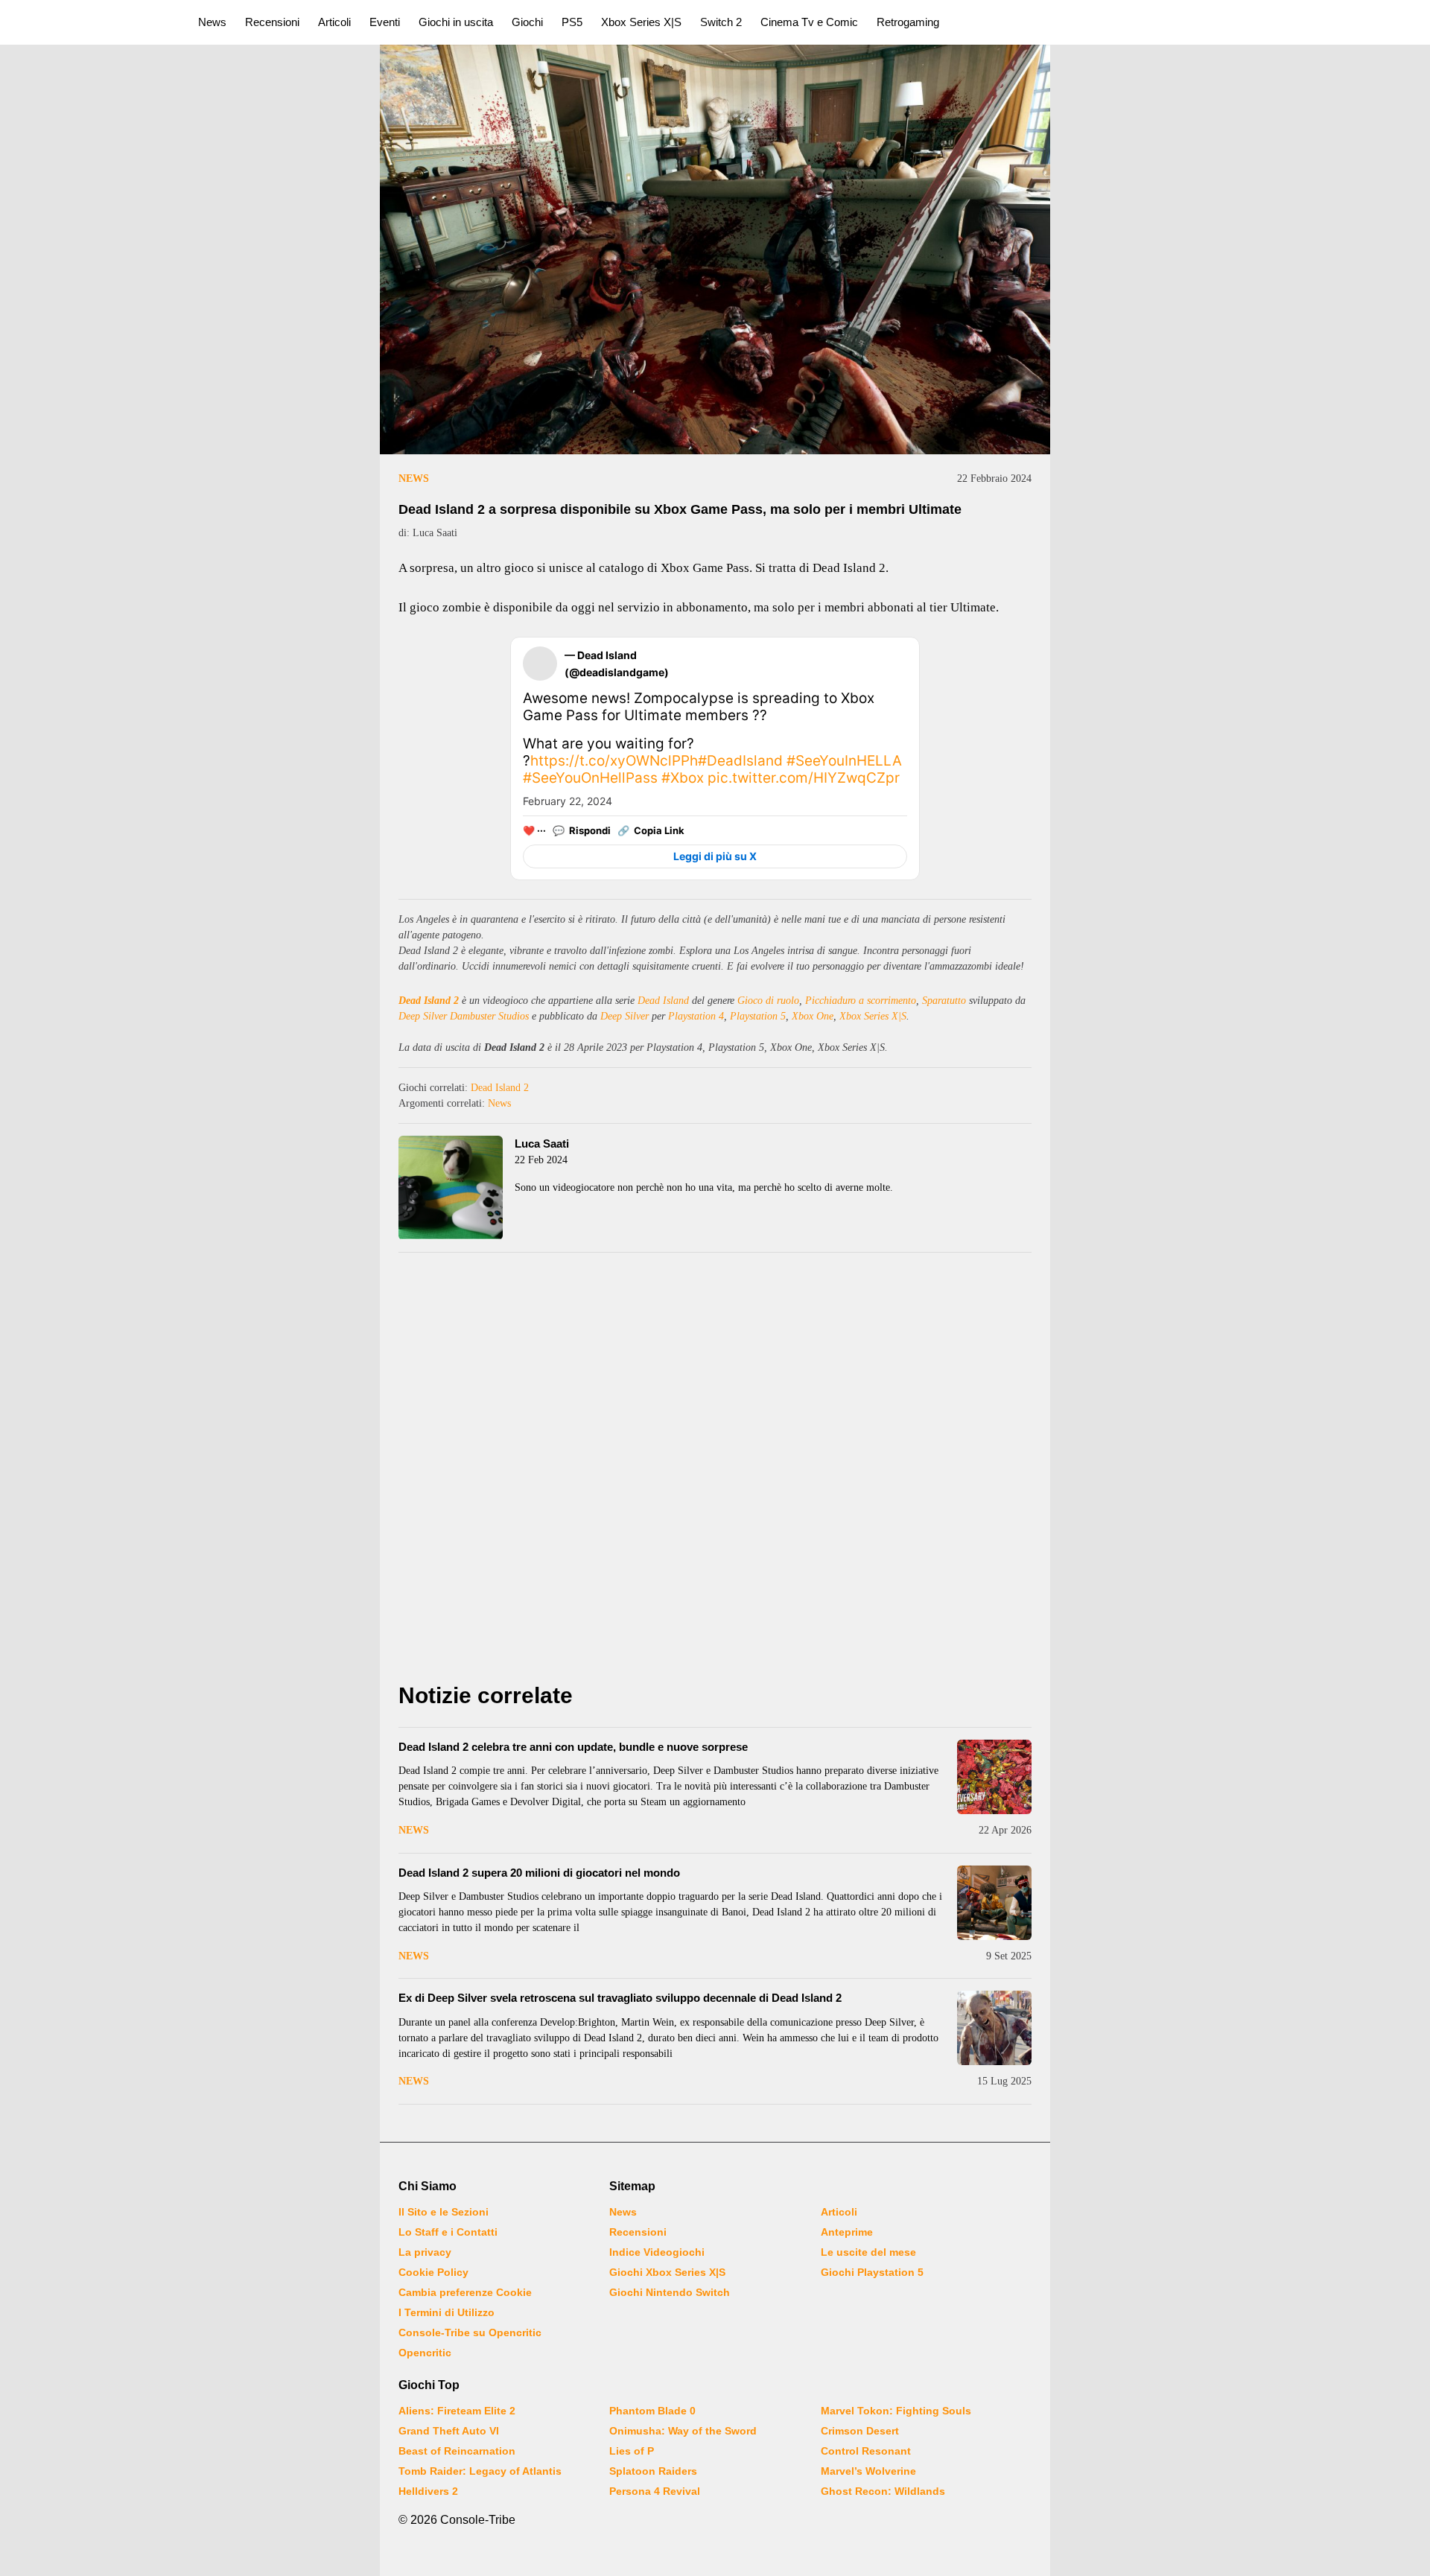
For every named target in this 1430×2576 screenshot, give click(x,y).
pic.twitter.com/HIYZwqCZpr (804, 778)
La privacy (425, 2252)
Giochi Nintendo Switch (670, 2292)
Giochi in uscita (456, 22)
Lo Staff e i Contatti (448, 2232)
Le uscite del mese (868, 2252)
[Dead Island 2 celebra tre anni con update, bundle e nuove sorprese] (994, 1777)
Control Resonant (866, 2451)
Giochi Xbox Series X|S (667, 2272)
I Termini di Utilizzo (447, 2312)
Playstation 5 (758, 1016)
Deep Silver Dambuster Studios (464, 1016)
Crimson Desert (860, 2431)
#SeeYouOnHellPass (590, 778)
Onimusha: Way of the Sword (683, 2431)
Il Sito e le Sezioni (444, 2212)
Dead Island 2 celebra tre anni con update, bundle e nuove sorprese (573, 1747)
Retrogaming (908, 22)
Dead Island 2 (429, 1001)
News (212, 22)
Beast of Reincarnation (457, 2451)
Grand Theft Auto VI (449, 2431)
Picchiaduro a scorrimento (861, 1001)
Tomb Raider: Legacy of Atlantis (480, 2471)
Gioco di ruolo (768, 1001)
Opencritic (425, 2353)
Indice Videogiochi (657, 2252)
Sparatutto (944, 1001)
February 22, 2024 (568, 801)
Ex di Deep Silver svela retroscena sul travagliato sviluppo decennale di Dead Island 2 (620, 1998)
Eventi (385, 22)
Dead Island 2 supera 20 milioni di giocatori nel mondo (539, 1873)
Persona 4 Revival (655, 2491)
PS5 (572, 22)
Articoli (334, 22)
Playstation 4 (696, 1016)
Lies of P (632, 2451)
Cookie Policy (433, 2272)
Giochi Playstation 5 (872, 2272)
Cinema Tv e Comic (809, 22)
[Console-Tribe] (90, 22)
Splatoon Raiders (653, 2471)
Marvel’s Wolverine (868, 2471)
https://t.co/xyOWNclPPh (614, 761)
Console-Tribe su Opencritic (470, 2332)
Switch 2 (721, 22)
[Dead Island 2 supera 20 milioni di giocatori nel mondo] (994, 1903)
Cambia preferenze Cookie (465, 2292)
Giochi (527, 22)
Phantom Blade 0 (652, 2411)
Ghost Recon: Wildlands (883, 2491)
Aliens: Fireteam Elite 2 (457, 2411)
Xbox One (813, 1016)
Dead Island (663, 1001)
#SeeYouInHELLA (844, 761)
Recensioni (272, 22)
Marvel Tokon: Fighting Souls (896, 2411)
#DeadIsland (740, 761)
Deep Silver (625, 1016)
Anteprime (847, 2232)
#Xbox (683, 778)
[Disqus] (715, 1472)
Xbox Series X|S (641, 22)
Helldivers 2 (428, 2491)
